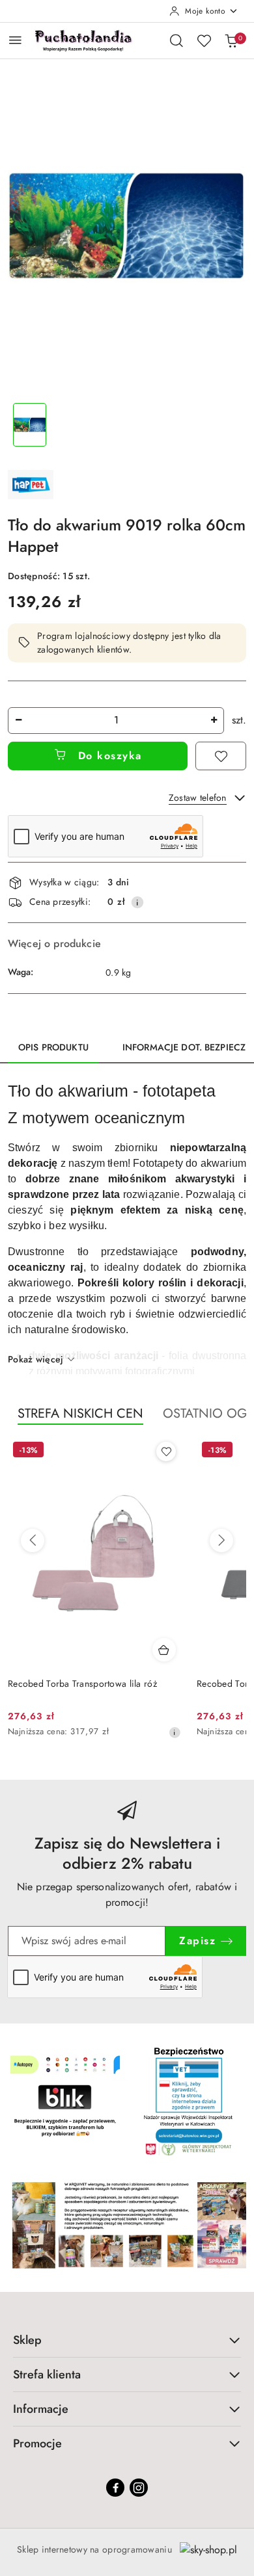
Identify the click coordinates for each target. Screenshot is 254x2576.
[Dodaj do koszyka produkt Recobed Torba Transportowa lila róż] (164, 1650)
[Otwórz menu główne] (15, 40)
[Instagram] (139, 2488)
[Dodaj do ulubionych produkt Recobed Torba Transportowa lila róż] (166, 1451)
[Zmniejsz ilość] (18, 721)
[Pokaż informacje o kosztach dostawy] (137, 902)
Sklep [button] (27, 2340)
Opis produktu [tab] (53, 1047)
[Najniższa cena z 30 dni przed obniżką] (175, 1732)
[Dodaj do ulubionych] (221, 756)
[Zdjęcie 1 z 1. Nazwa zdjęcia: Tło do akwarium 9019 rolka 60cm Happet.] (30, 425)
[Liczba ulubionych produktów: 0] (204, 40)
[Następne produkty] (221, 1541)
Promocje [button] (37, 2443)
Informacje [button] (41, 2409)
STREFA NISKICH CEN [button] (80, 1413)
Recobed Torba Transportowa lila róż (82, 1684)
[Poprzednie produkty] (33, 1541)
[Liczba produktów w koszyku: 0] (231, 40)
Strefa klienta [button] (47, 2374)
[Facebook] (115, 2488)
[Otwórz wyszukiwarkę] (176, 40)
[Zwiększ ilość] (214, 721)
